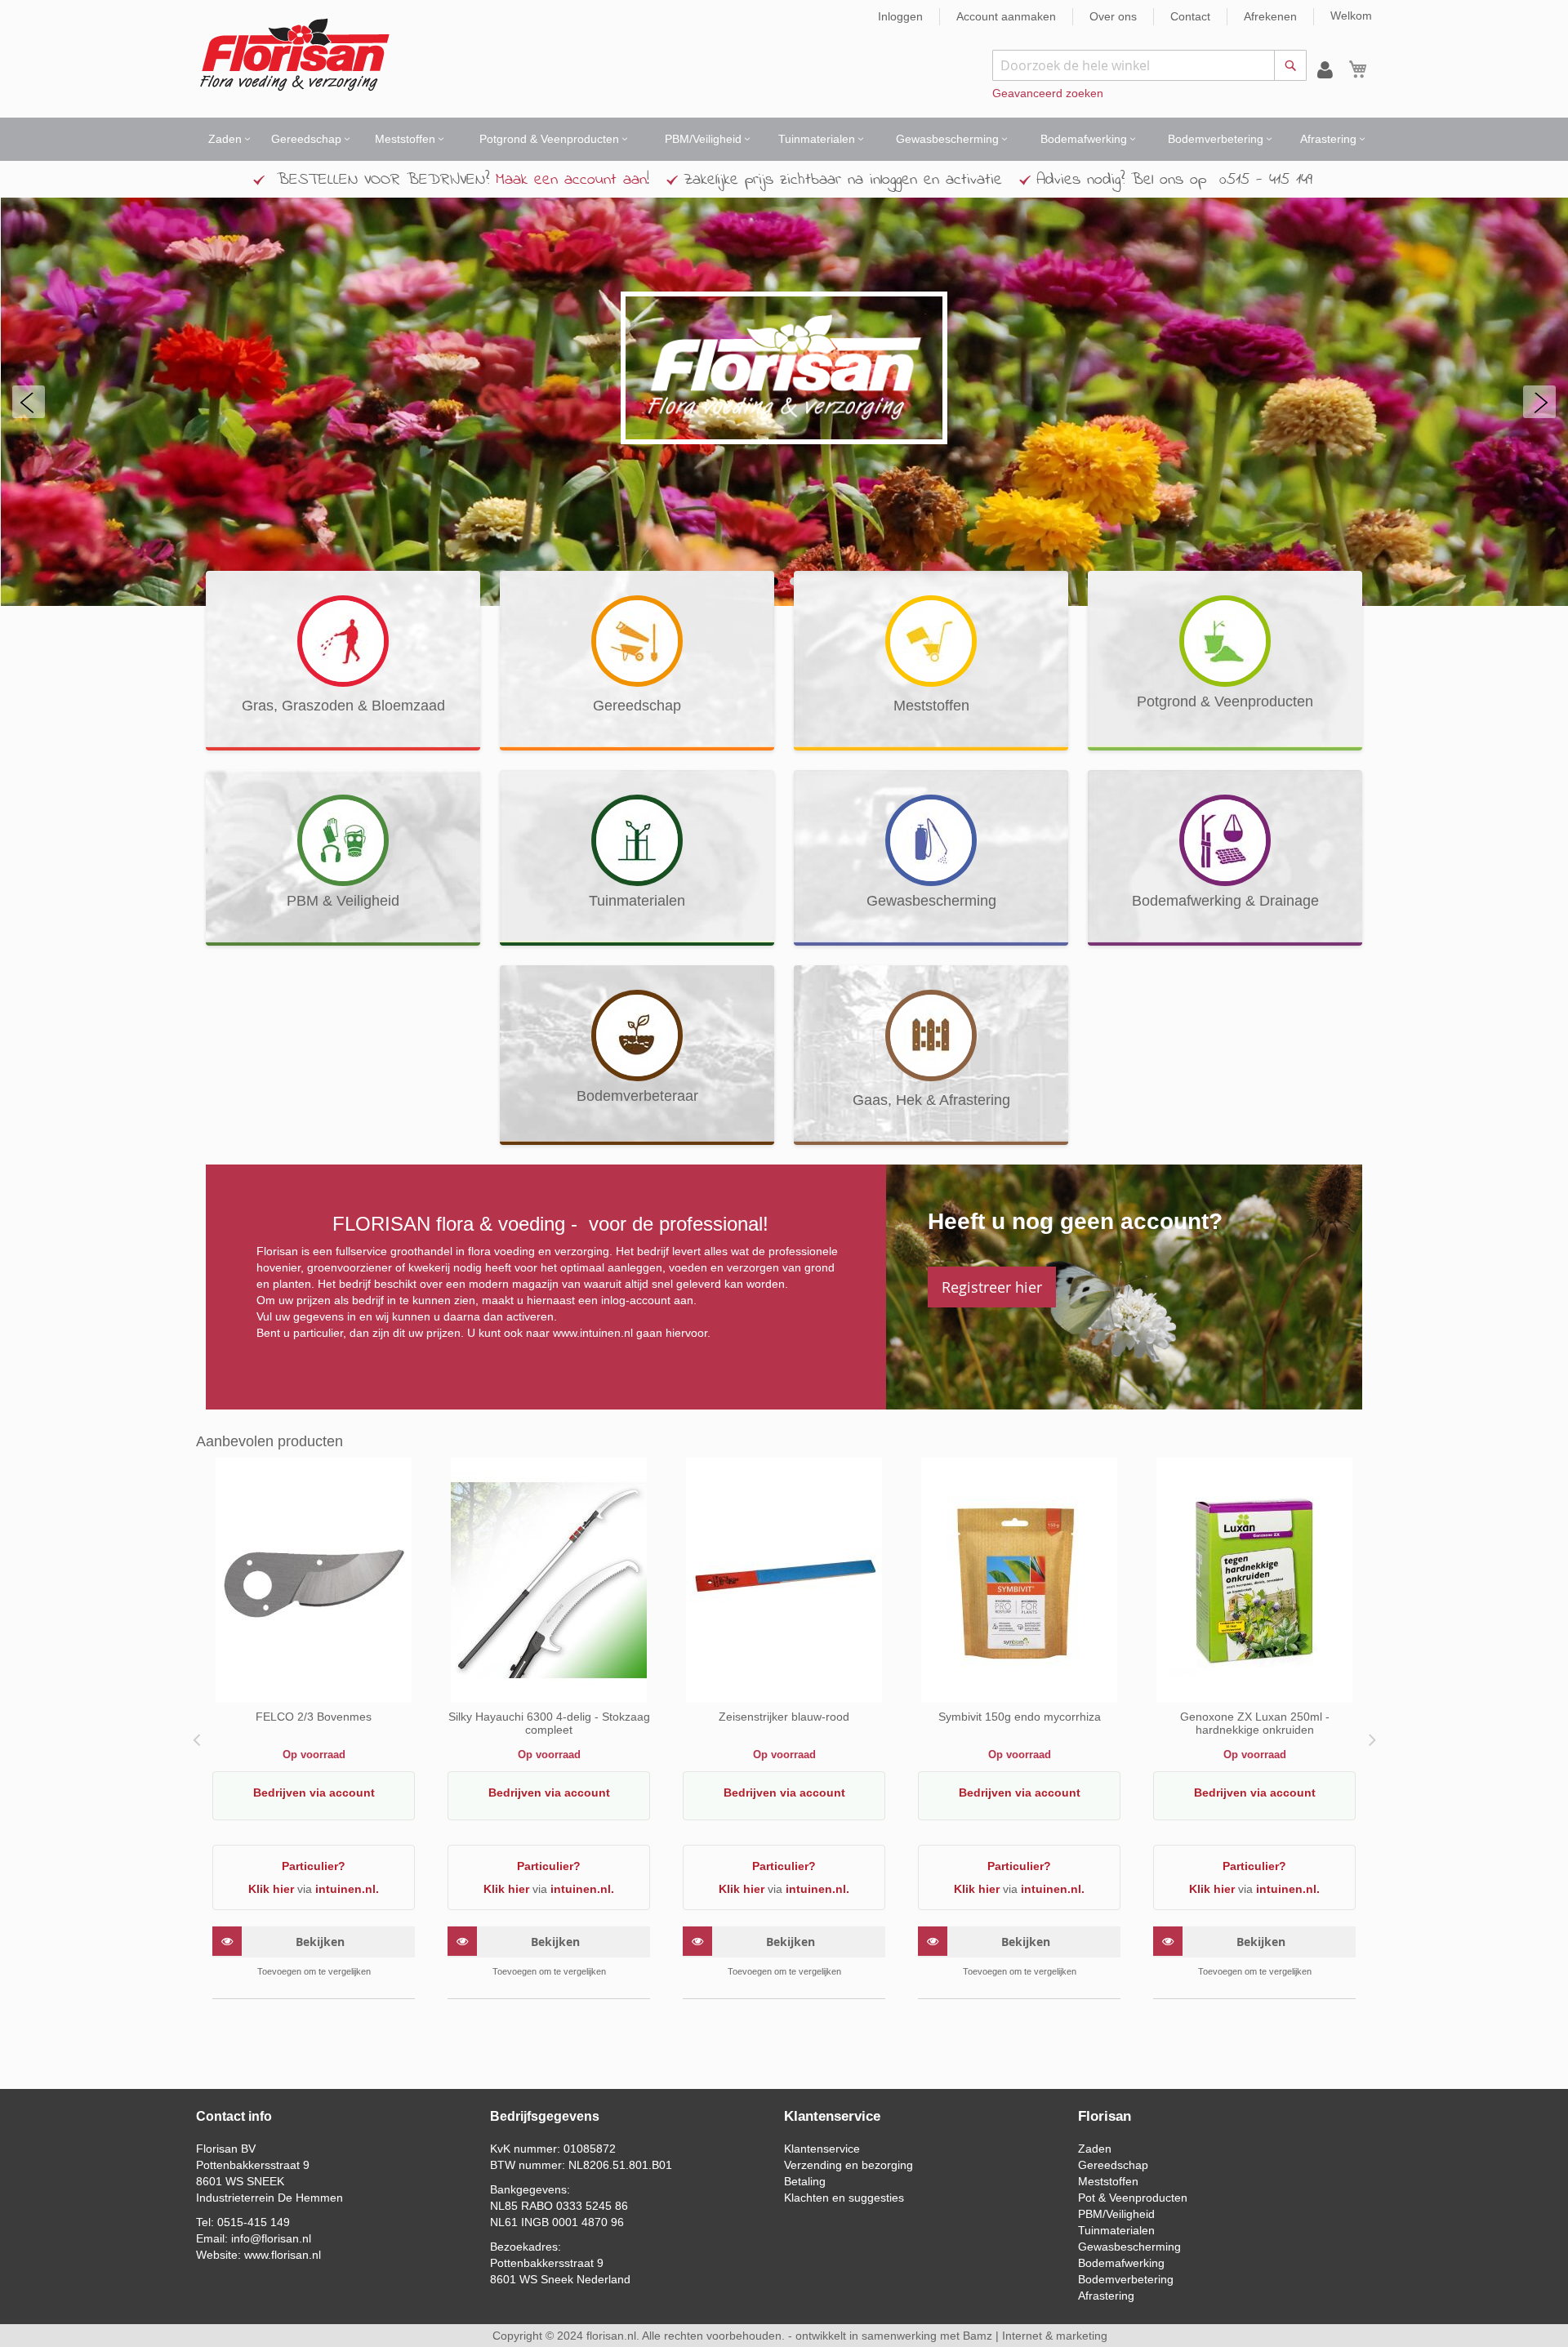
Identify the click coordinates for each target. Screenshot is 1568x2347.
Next (1370, 1739)
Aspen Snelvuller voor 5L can (784, 1717)
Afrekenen (1270, 16)
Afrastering (1106, 2296)
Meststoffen (1108, 2181)
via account (342, 1793)
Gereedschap (1113, 2165)
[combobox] (1149, 65)
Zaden (1095, 2149)
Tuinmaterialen (1116, 2230)
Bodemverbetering (1126, 2279)
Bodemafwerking (1121, 2263)
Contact (1190, 16)
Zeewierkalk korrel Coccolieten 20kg (314, 1717)
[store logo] (294, 55)
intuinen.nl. (347, 1889)
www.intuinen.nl (593, 1333)
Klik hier (271, 1889)
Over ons (1113, 16)
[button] (314, 1971)
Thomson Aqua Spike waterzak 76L (1254, 1717)
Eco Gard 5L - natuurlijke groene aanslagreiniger (1019, 1723)
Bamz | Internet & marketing (1035, 2336)
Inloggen (900, 16)
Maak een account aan (571, 180)
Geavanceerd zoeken (1048, 93)
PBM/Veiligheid (1116, 2214)
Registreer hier (992, 1287)
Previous (198, 1739)
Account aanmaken (1006, 16)
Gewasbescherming (1129, 2247)
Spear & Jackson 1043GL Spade (549, 1717)
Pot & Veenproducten (1133, 2198)
